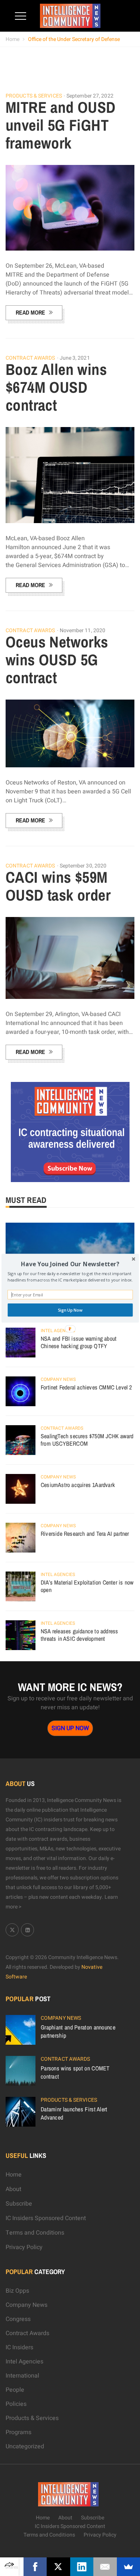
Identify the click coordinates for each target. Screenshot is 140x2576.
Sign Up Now (70, 1310)
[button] (70, 1264)
